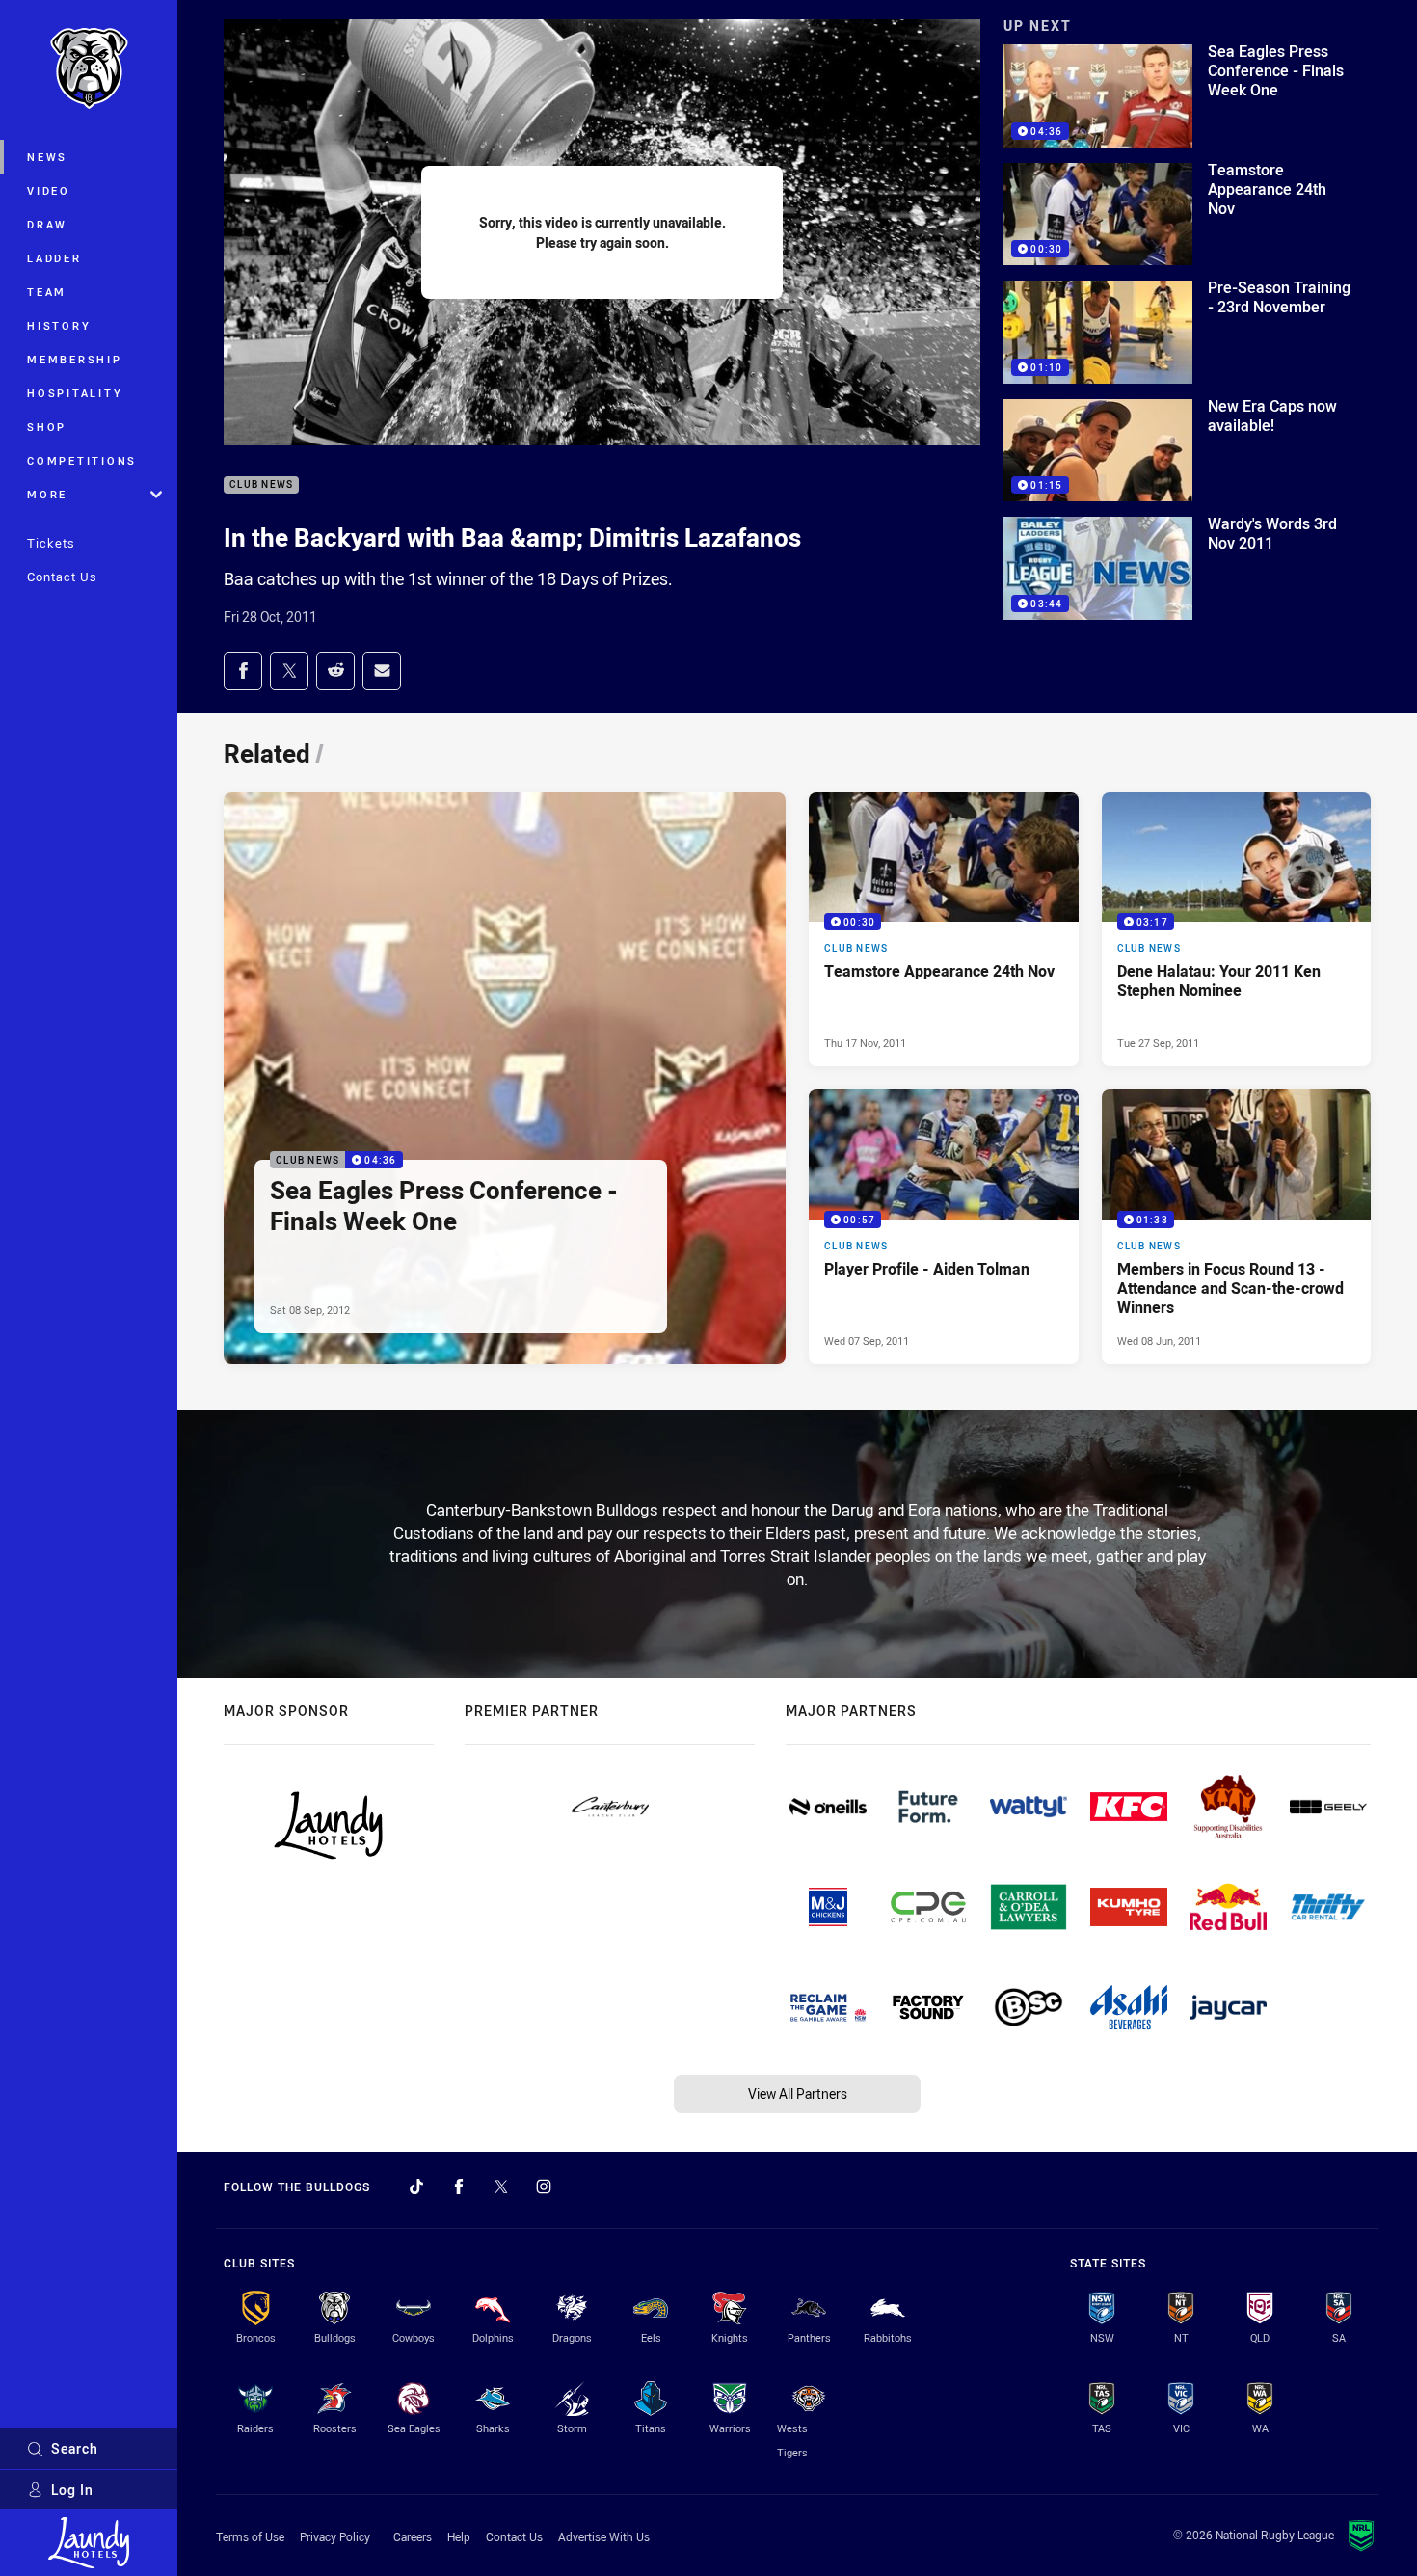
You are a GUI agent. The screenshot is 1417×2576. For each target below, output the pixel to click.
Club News (261, 485)
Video (49, 190)
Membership (75, 359)
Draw (47, 224)
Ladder (54, 258)
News (47, 157)
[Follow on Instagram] (544, 2187)
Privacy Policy (335, 2536)
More (47, 494)
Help (459, 2536)
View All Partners (798, 2093)
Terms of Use (250, 2536)
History (59, 325)
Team (47, 292)
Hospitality (75, 393)
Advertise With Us (604, 2536)
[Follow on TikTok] (416, 2187)
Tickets (51, 543)
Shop (47, 427)
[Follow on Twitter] (501, 2187)
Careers (413, 2536)
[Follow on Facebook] (459, 2187)
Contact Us (62, 577)
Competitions (82, 460)
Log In (72, 2490)
